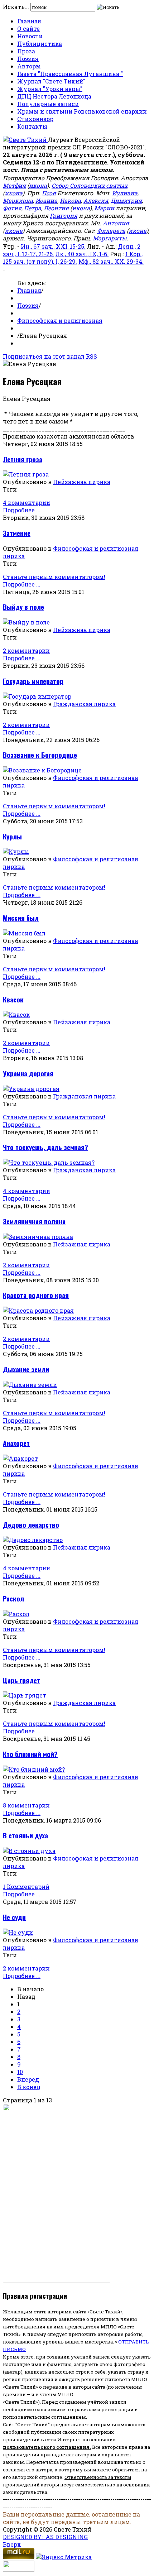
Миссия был (21, 918)
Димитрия (126, 200)
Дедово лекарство (31, 1525)
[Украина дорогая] (31, 1089)
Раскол (13, 1598)
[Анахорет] (20, 1458)
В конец (29, 2087)
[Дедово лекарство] (33, 1540)
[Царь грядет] (25, 1695)
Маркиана (18, 200)
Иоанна (46, 200)
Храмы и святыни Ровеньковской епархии (82, 111)
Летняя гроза (23, 459)
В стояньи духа (25, 1835)
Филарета (111, 231)
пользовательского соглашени (45, 2447)
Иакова (70, 200)
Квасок (13, 999)
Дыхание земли (26, 1369)
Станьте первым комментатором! (54, 577)
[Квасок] (16, 1014)
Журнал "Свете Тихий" (51, 81)
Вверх (12, 2544)
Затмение (17, 533)
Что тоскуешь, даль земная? (45, 1147)
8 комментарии (26, 1805)
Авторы (29, 66)
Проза (26, 51)
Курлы (12, 836)
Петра (33, 208)
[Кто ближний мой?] (34, 1769)
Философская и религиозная (60, 320)
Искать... (16, 7)
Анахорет (16, 1443)
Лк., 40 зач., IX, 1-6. (82, 254)
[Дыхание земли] (30, 1385)
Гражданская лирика (84, 704)
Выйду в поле (23, 607)
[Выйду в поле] (26, 622)
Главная (29, 21)
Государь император (33, 681)
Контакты (32, 126)
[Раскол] (16, 1614)
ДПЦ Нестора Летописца (54, 96)
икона (38, 185)
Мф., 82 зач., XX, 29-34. (111, 261)
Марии (104, 208)
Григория (64, 216)
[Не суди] (18, 1932)
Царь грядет (21, 1680)
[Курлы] (16, 851)
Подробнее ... (22, 510)
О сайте (28, 28)
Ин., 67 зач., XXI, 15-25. (53, 246)
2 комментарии (26, 650)
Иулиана (125, 193)
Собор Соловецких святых (90, 185)
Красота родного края (36, 1295)
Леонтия (56, 208)
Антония (116, 223)
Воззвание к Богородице (40, 755)
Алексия (96, 200)
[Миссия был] (24, 933)
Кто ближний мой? (30, 1754)
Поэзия (28, 59)
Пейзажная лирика (82, 482)
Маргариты (110, 238)
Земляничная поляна (34, 1221)
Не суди (14, 1917)
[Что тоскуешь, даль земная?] (49, 1162)
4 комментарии (27, 502)
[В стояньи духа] (29, 1851)
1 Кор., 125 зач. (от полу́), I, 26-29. (73, 258)
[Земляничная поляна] (38, 1237)
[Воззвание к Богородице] (42, 770)
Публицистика (40, 44)
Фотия (12, 208)
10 (20, 2072)
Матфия (14, 185)
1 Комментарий (26, 1886)
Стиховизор (35, 119)
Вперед (28, 2079)
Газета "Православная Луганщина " (70, 74)
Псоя (49, 193)
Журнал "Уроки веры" (50, 89)
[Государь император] (37, 696)
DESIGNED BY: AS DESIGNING (45, 2537)
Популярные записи (48, 104)
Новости (30, 36)
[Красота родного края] (38, 1310)
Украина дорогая (28, 1073)
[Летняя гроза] (26, 474)
